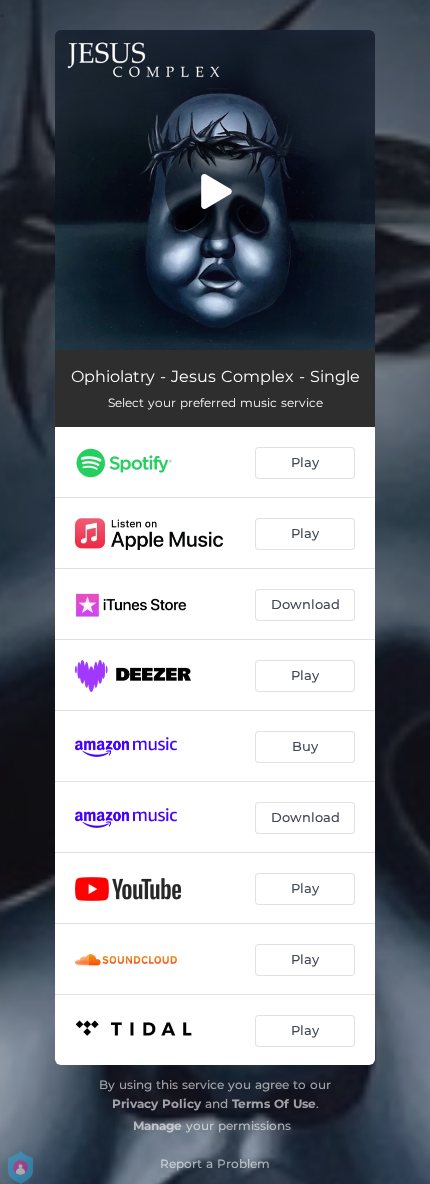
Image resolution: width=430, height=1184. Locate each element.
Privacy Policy (156, 1103)
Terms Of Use (274, 1103)
